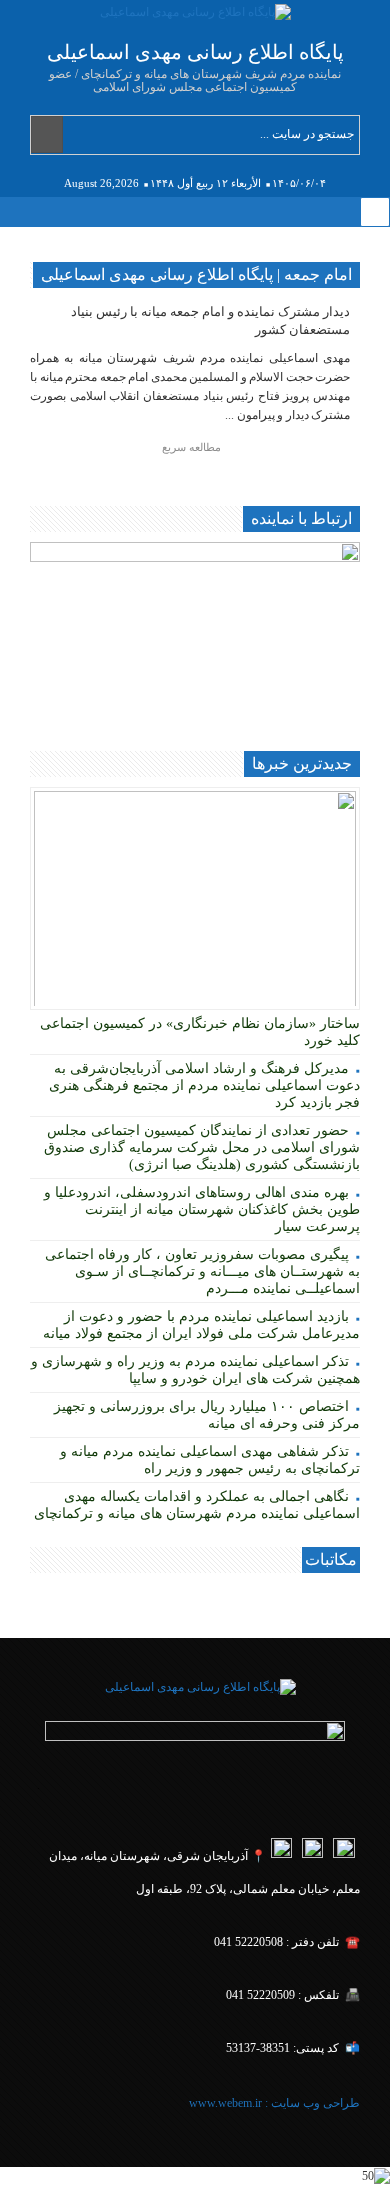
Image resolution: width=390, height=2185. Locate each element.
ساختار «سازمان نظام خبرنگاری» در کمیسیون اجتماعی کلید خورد (200, 1032)
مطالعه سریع (193, 447)
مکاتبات (331, 1559)
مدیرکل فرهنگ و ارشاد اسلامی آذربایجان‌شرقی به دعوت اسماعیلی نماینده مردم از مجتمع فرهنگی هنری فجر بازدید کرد (204, 1085)
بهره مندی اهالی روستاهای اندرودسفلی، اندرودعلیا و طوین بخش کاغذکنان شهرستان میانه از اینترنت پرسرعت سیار (202, 1209)
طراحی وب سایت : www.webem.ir (273, 2103)
